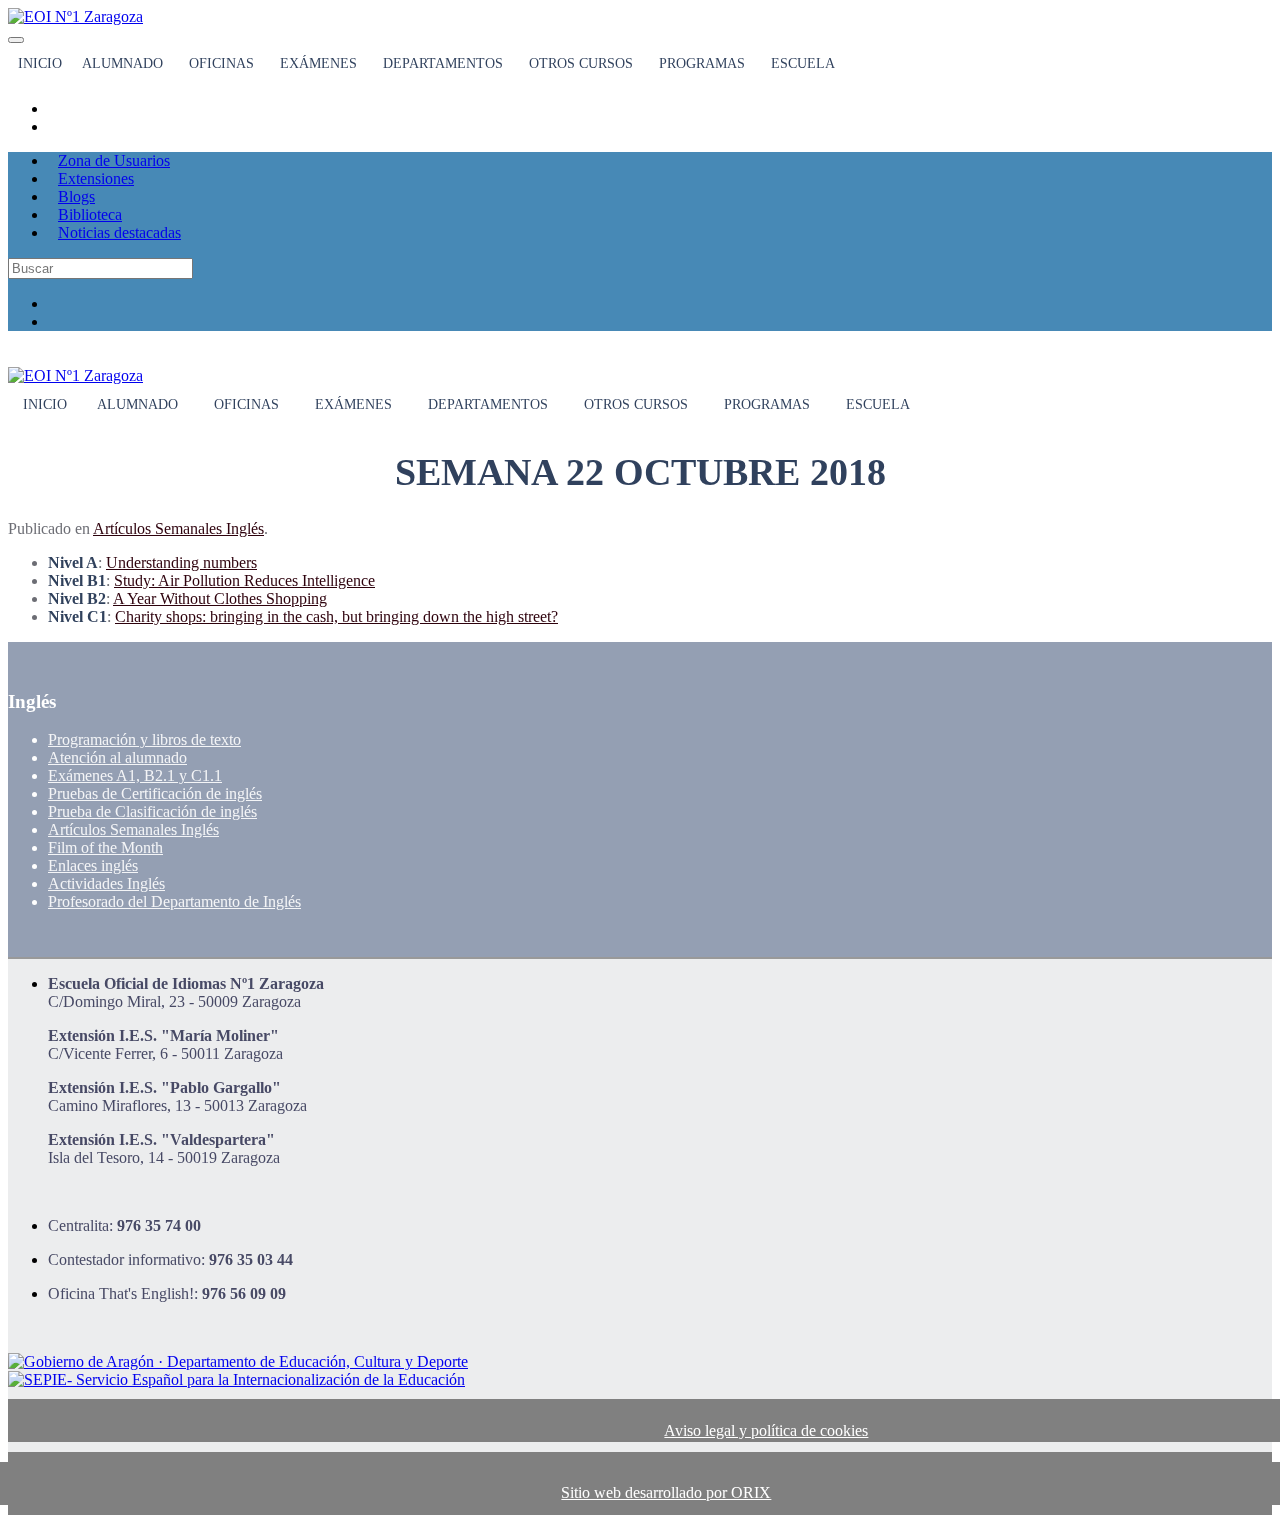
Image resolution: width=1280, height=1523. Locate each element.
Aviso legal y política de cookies (766, 1430)
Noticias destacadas (119, 232)
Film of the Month (105, 847)
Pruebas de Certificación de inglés (155, 793)
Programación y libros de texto (144, 739)
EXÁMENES (318, 63)
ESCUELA (803, 63)
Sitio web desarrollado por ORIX (666, 1492)
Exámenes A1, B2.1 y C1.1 (135, 775)
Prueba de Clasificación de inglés (152, 811)
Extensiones (96, 178)
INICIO (40, 63)
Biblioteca (90, 214)
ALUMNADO (122, 63)
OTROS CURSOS (581, 63)
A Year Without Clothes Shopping (220, 598)
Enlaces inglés (93, 865)
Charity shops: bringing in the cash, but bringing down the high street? (336, 616)
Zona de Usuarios (114, 160)
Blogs (76, 196)
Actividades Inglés (106, 883)
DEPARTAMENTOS (443, 63)
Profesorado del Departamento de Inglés (174, 901)
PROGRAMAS (702, 63)
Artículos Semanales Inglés (178, 528)
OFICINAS (221, 63)
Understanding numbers (181, 562)
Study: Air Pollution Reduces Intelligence (244, 580)
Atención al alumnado (117, 757)
